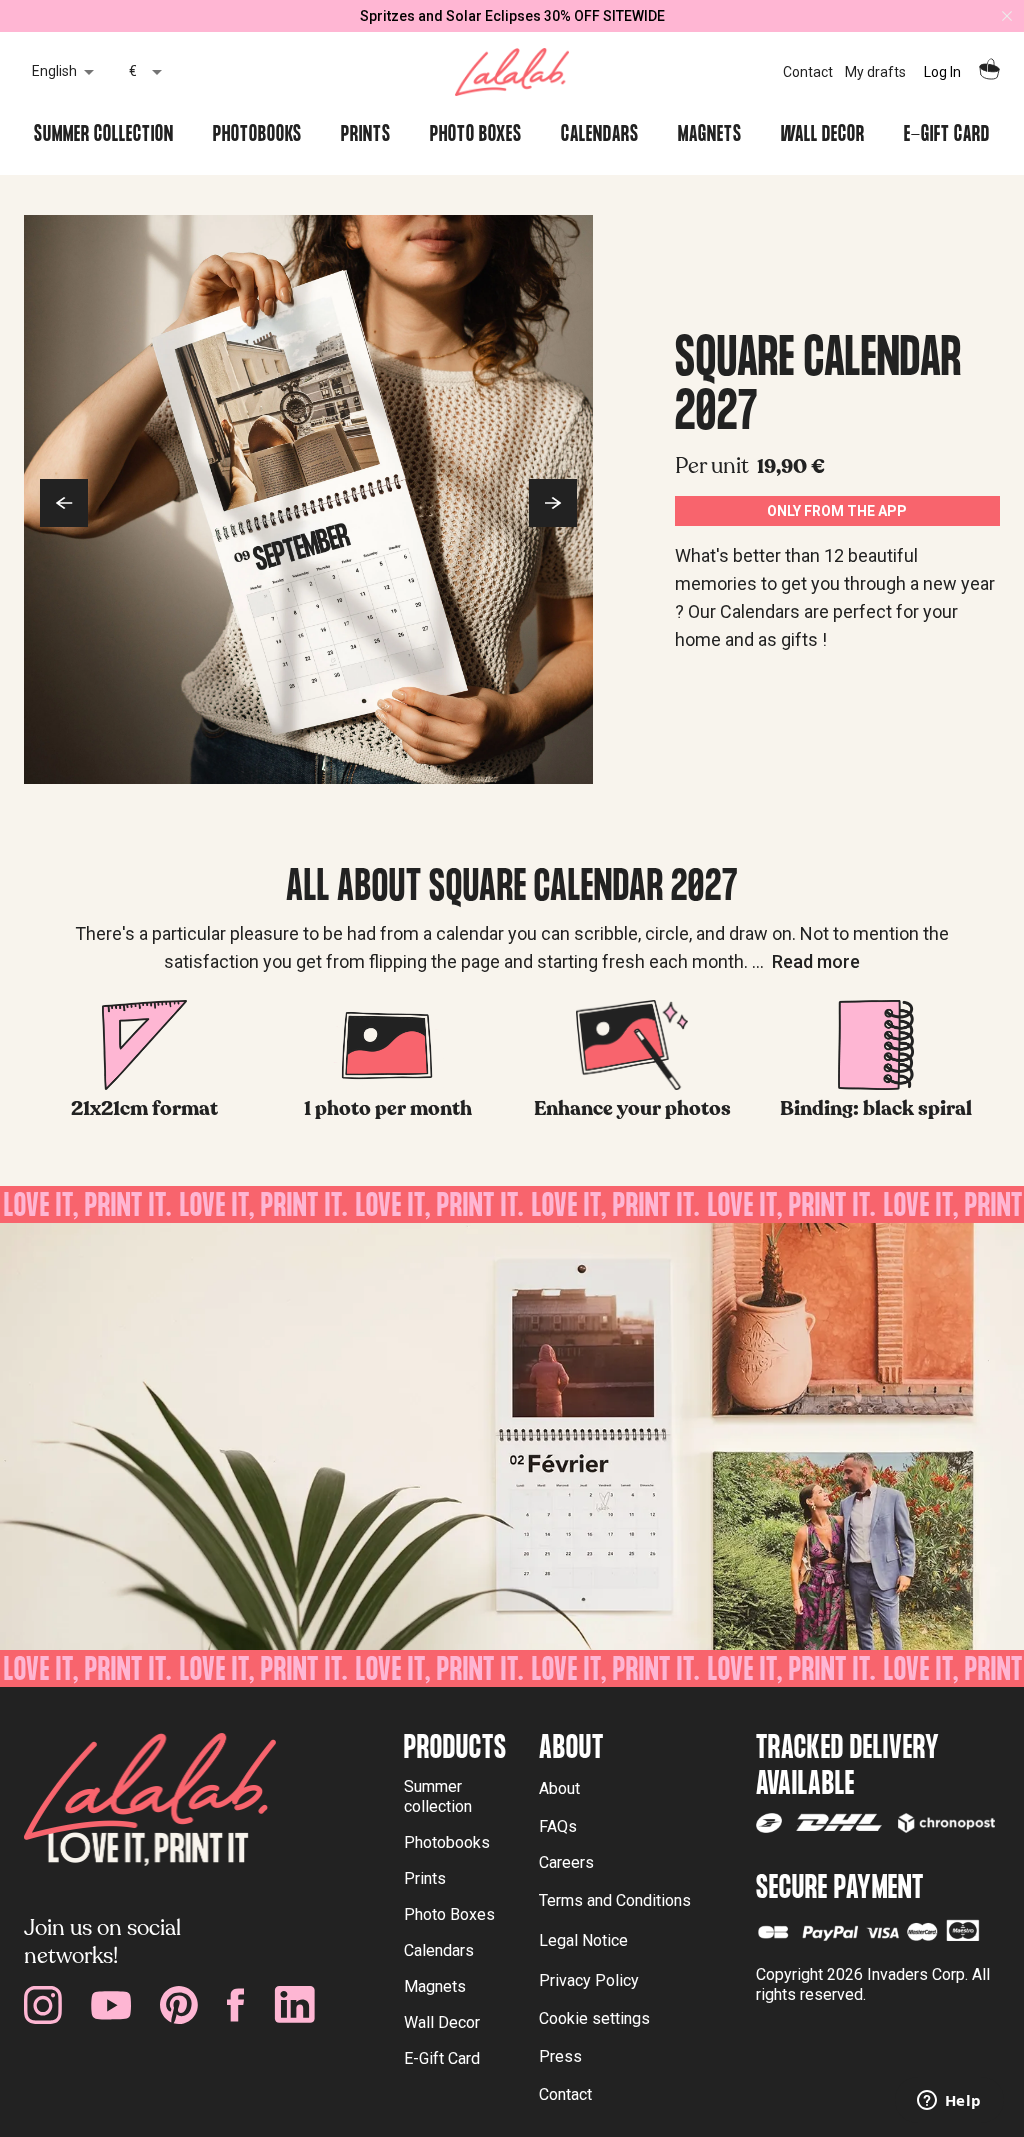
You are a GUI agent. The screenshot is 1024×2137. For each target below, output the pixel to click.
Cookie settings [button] (594, 2018)
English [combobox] (54, 71)
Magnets (435, 1986)
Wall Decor (442, 2022)
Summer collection (438, 1796)
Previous (64, 503)
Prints (425, 1878)
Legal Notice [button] (583, 1940)
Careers (566, 1862)
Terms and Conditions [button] (615, 1900)
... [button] (806, 961)
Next (553, 503)
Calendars (439, 1950)
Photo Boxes (449, 1914)
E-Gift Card (442, 2058)
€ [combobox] (133, 71)
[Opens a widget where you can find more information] (949, 2102)
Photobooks (447, 1842)
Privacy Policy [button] (589, 1980)
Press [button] (560, 2056)
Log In (942, 72)
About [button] (559, 1788)
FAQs (558, 1826)
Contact (808, 72)
